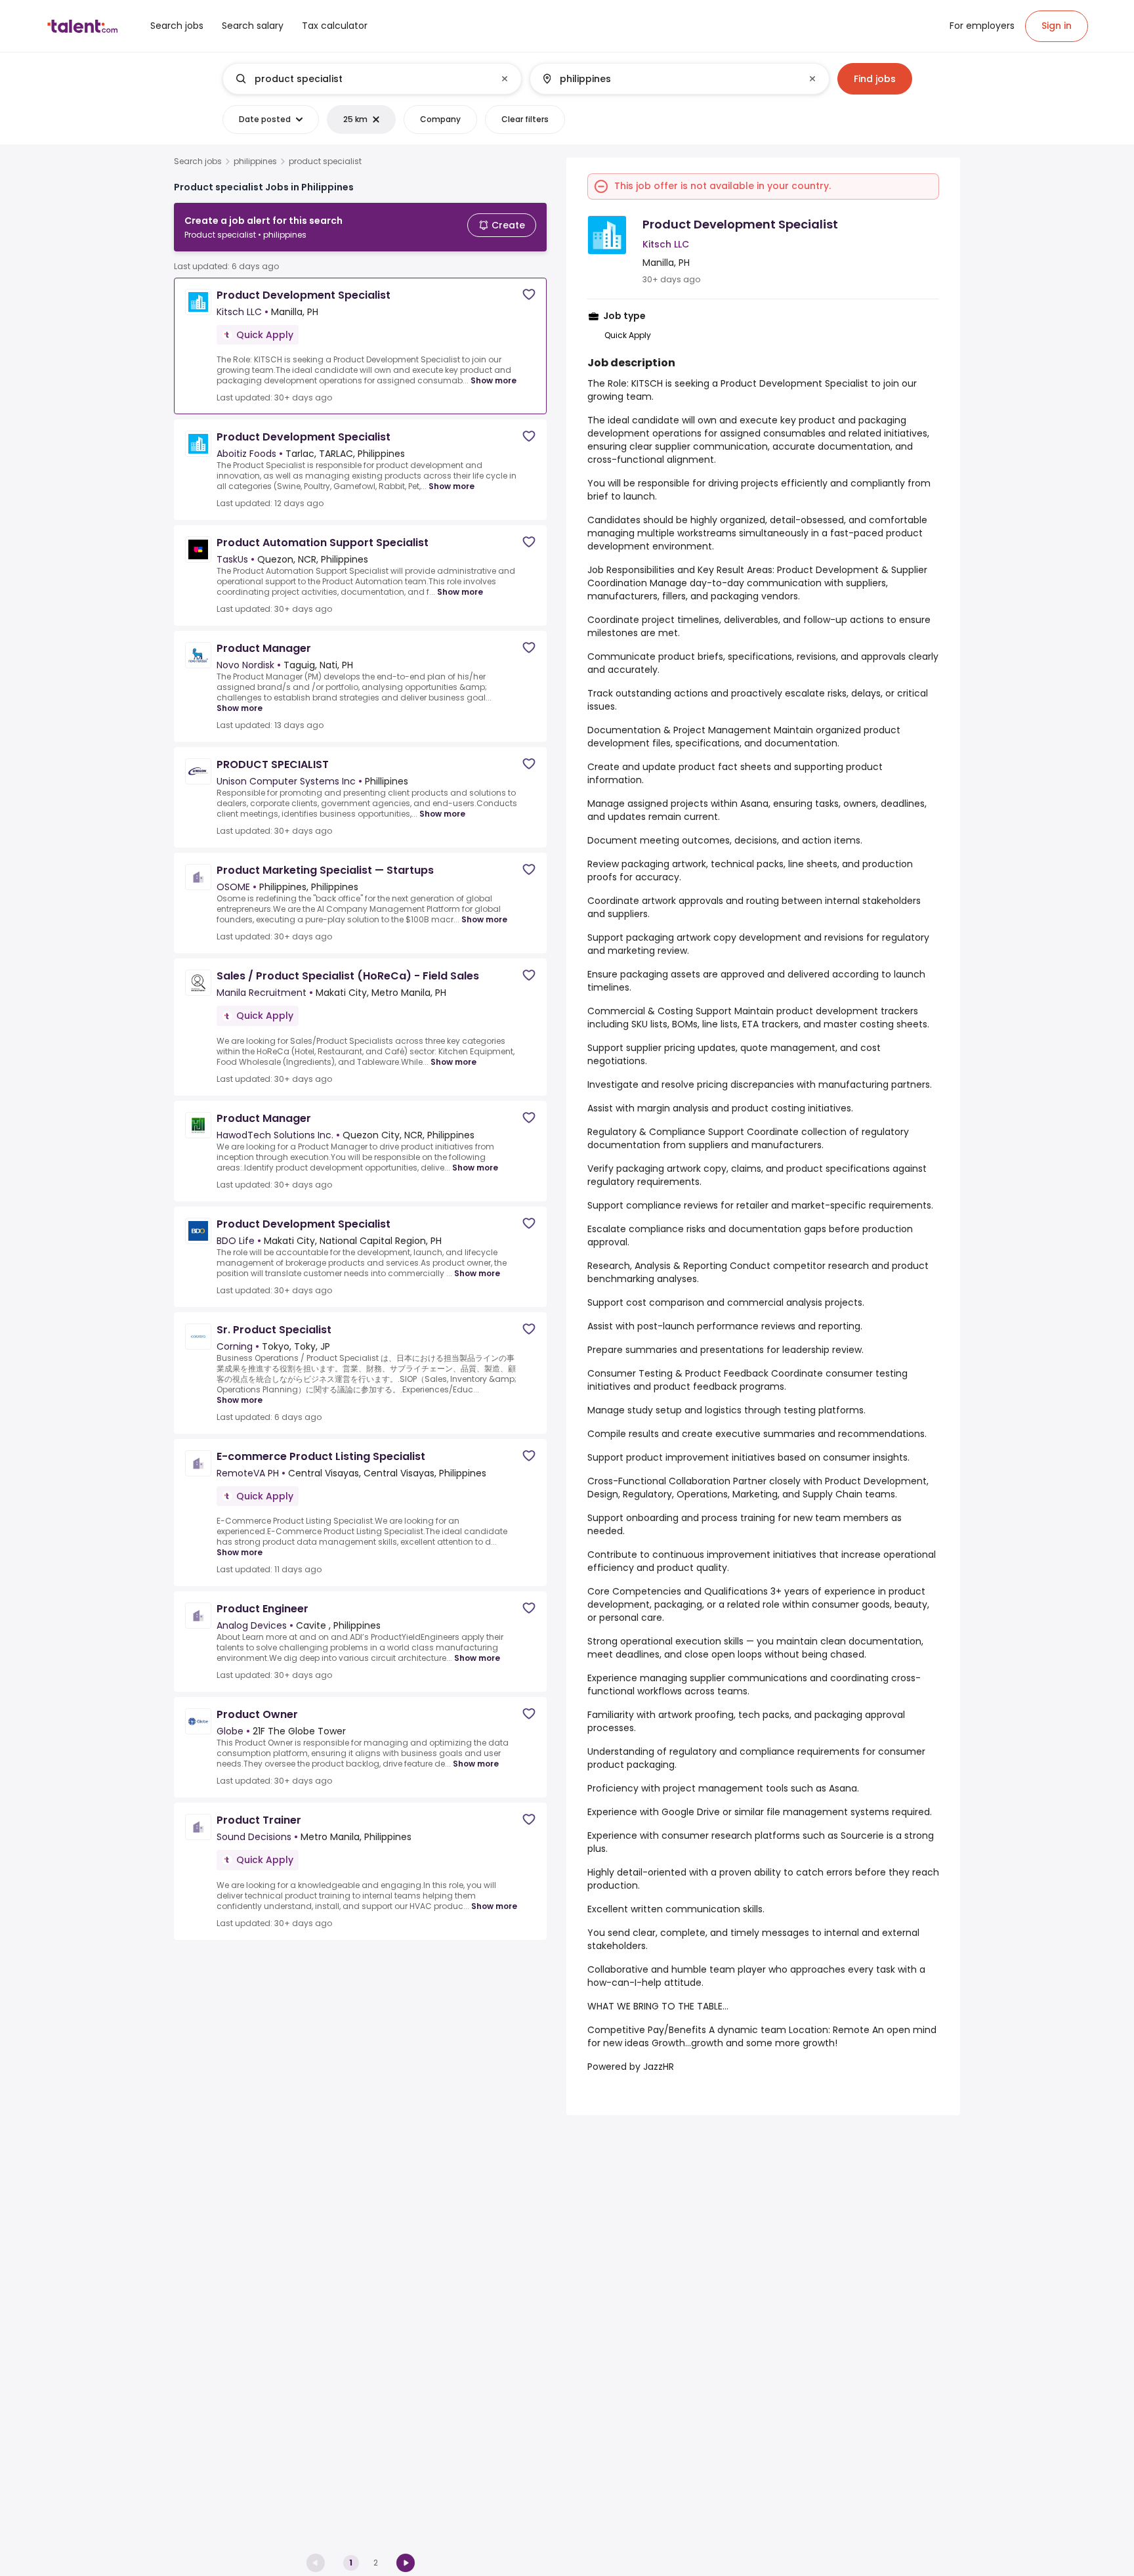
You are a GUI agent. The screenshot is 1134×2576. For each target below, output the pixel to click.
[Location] (668, 79)
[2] (406, 2563)
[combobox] (371, 79)
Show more (493, 380)
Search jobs (198, 161)
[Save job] (529, 294)
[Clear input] (505, 79)
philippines (255, 161)
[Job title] (361, 79)
